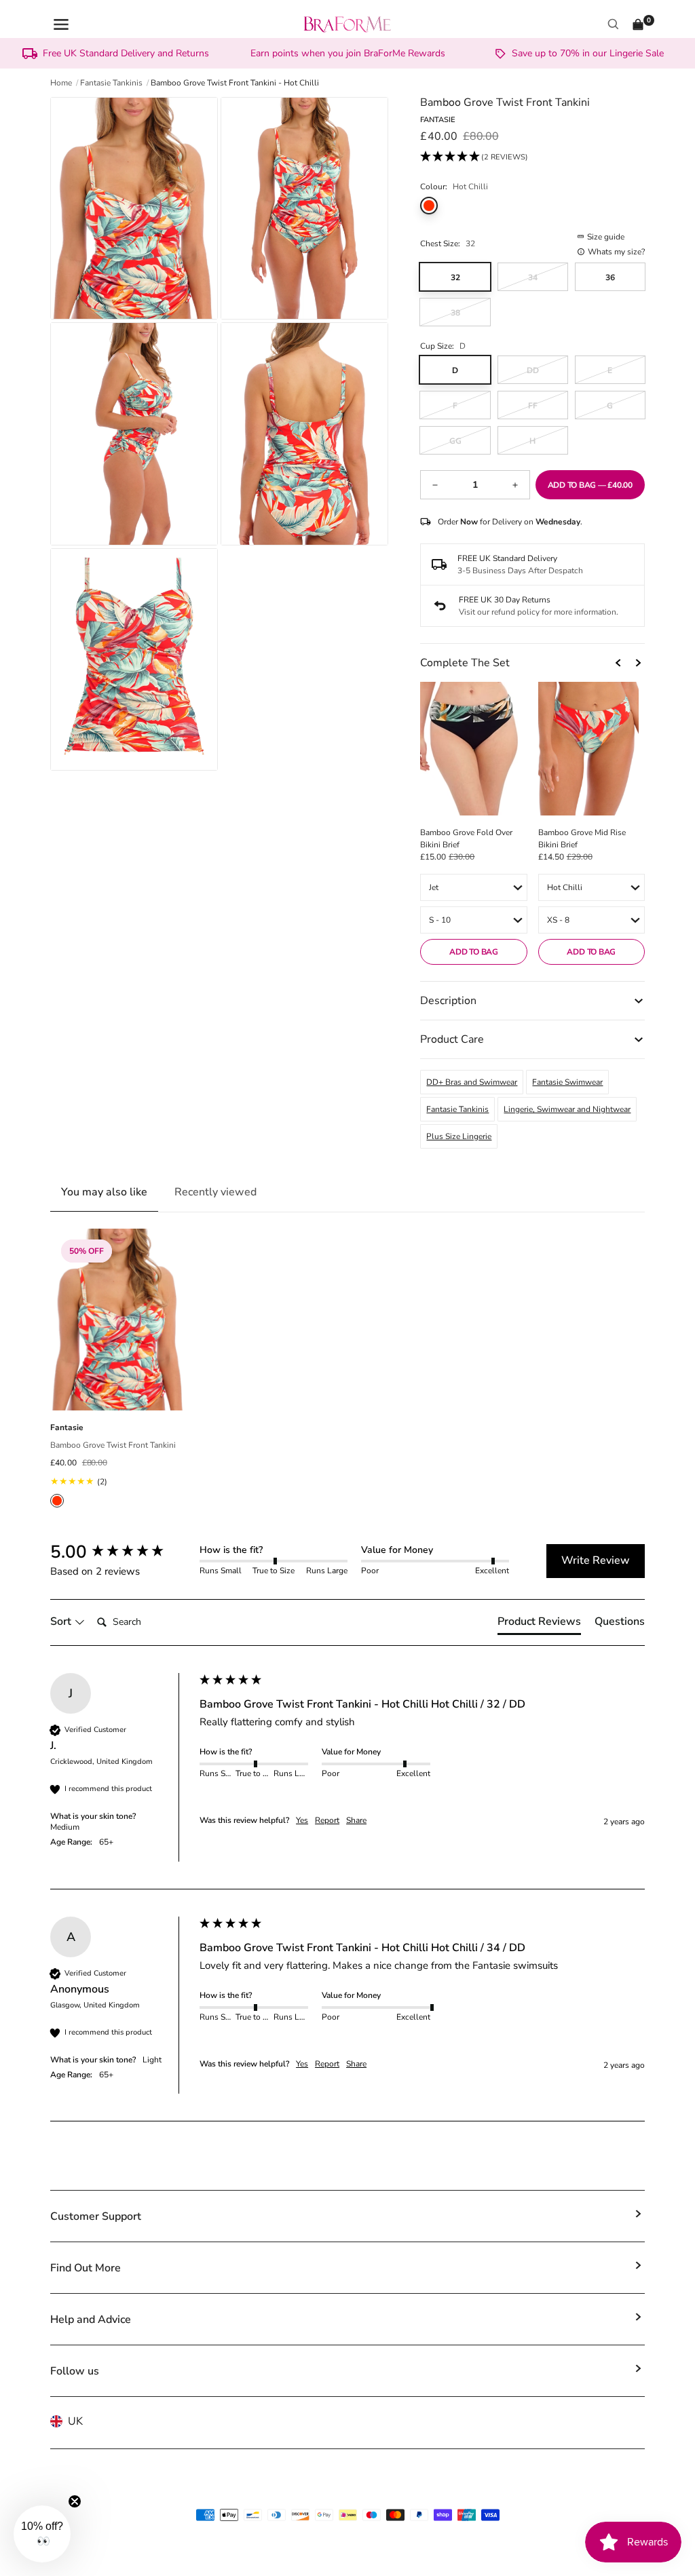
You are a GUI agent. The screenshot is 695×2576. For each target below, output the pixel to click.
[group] (121, 1552)
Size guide (606, 237)
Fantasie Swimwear (567, 1082)
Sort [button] (62, 1621)
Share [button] (356, 1820)
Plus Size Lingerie (459, 1136)
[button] (474, 157)
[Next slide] (638, 663)
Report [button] (327, 1820)
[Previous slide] (619, 663)
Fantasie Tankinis (457, 1109)
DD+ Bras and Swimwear (472, 1082)
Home (61, 83)
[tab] (539, 1624)
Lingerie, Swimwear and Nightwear (567, 1109)
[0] (638, 24)
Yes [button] (302, 1820)
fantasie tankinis (111, 83)
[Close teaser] (75, 2501)
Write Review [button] (596, 1560)
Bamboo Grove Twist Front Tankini (113, 1445)
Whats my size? (616, 252)
